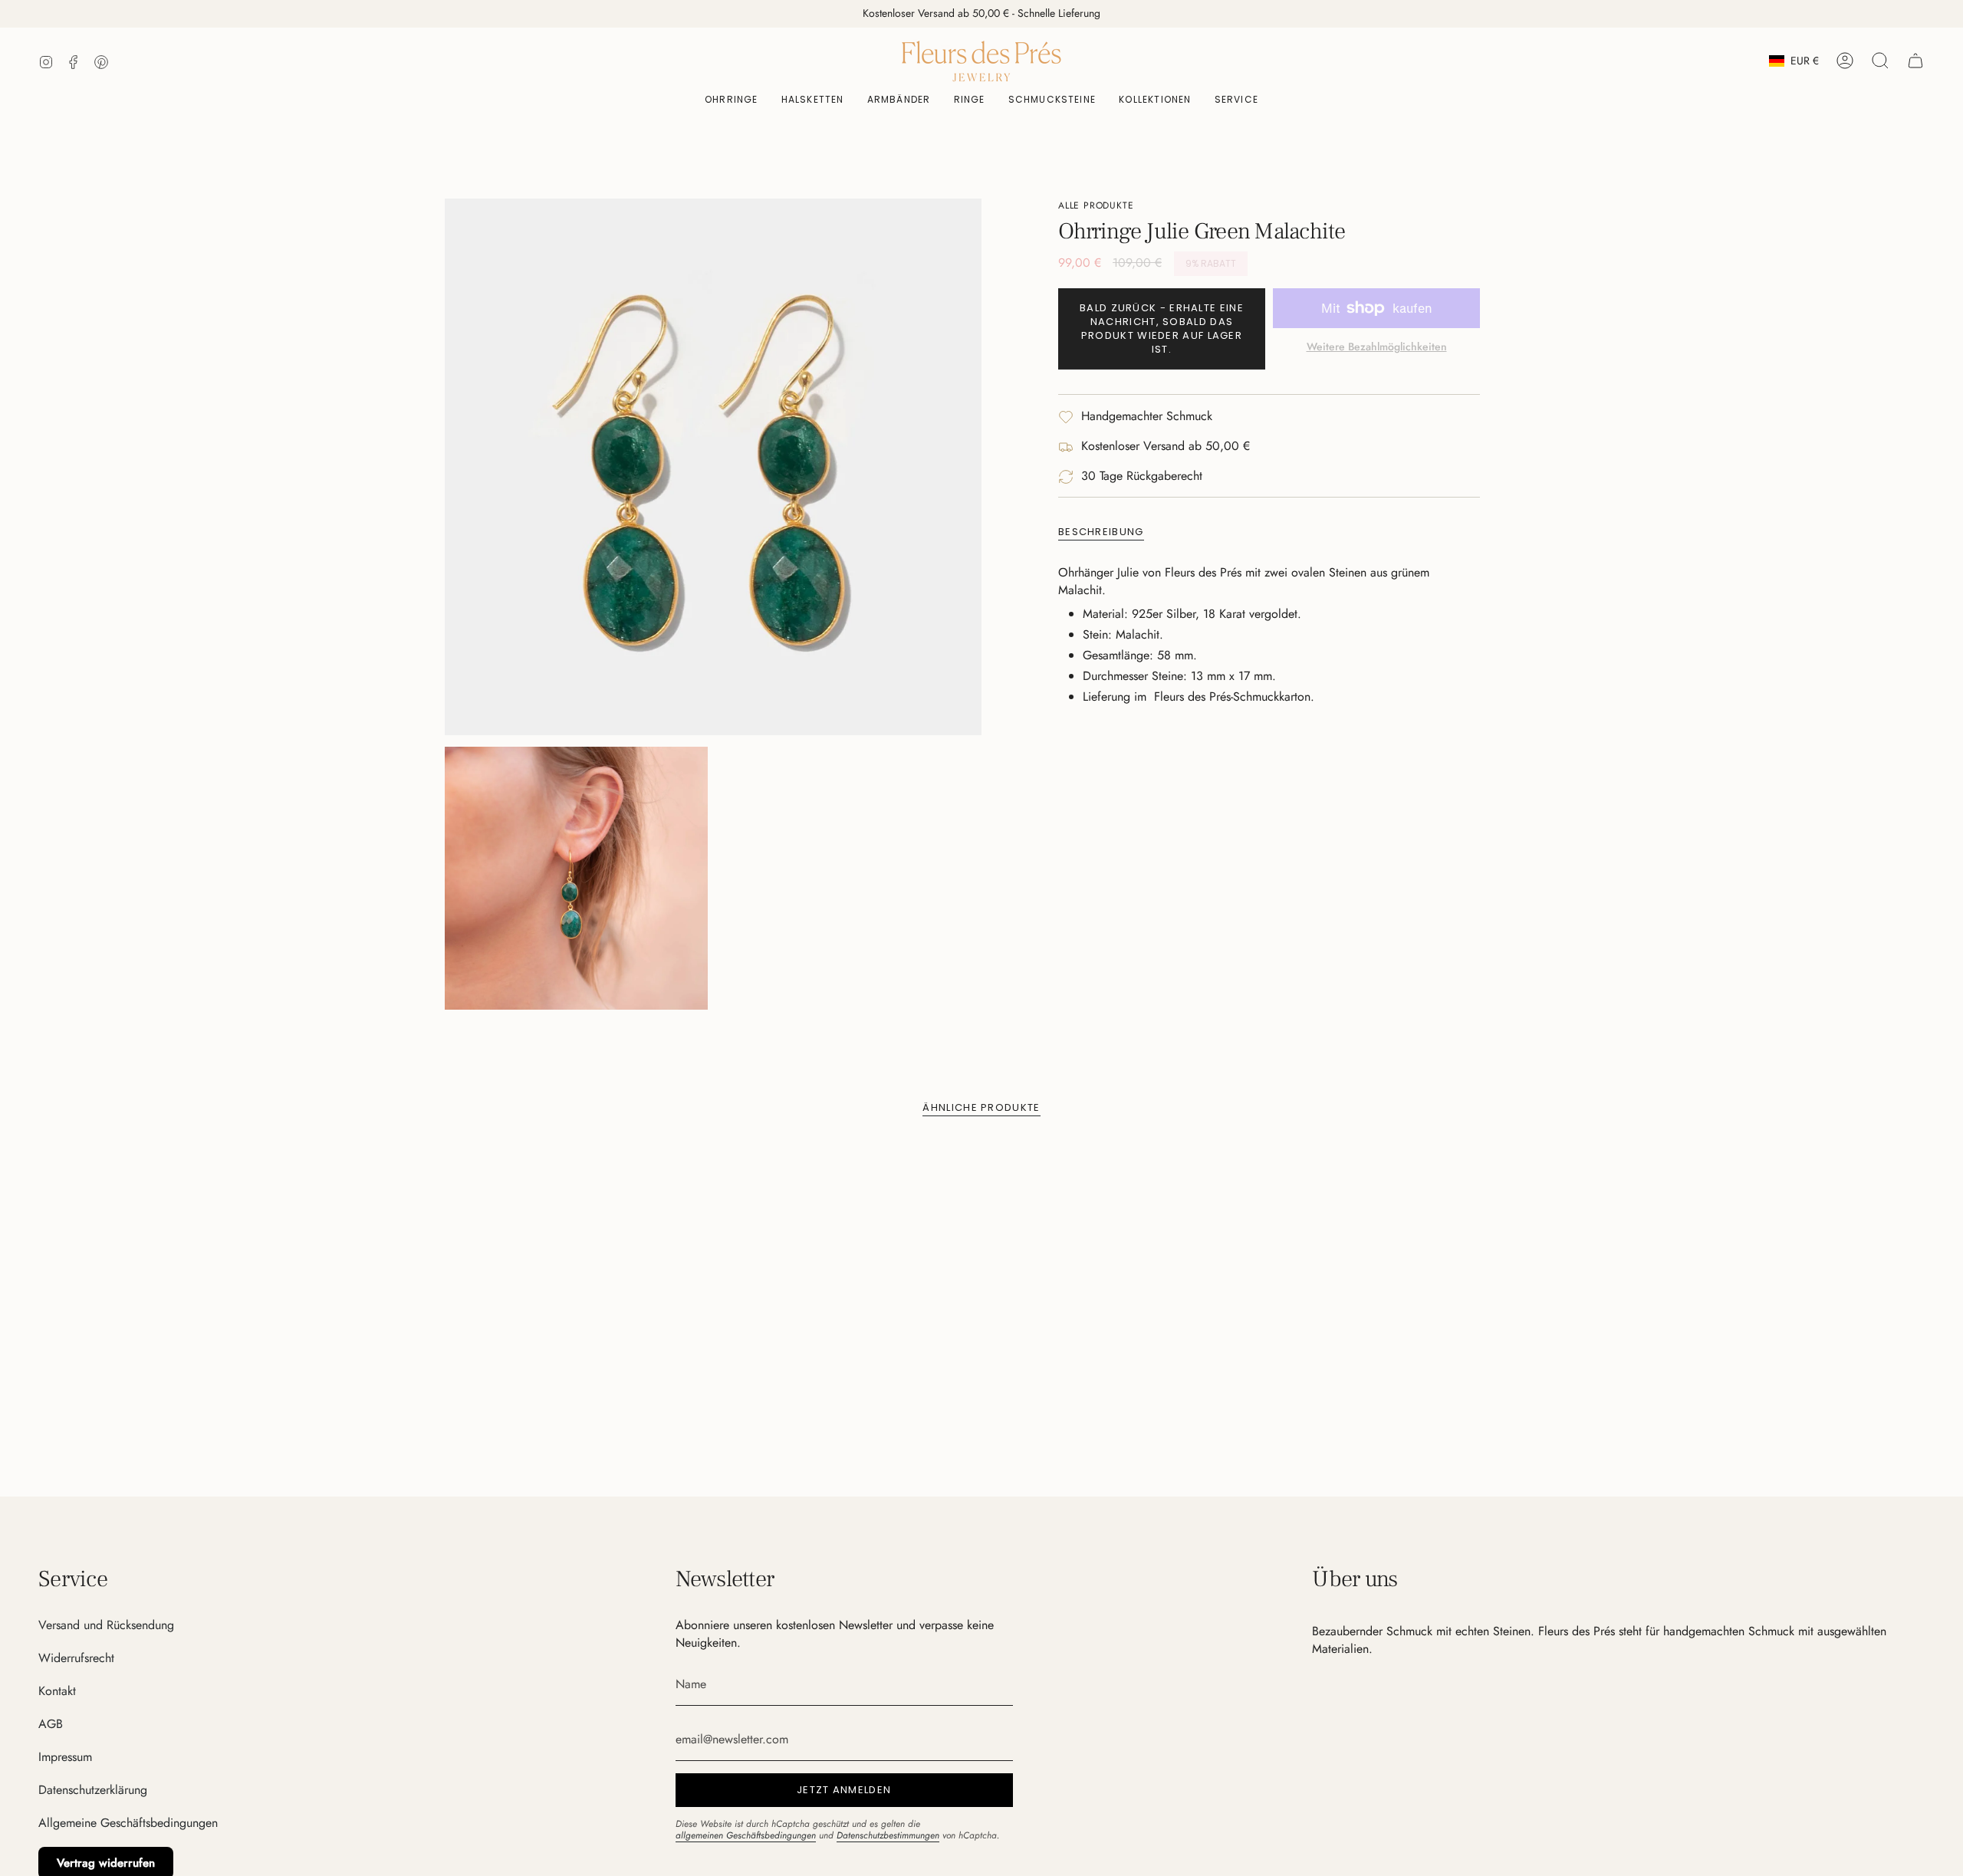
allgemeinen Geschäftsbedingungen (746, 1835)
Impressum (65, 1757)
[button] (1052, 100)
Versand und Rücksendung (106, 1625)
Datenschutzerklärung (93, 1790)
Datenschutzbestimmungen (888, 1835)
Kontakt (57, 1691)
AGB (51, 1724)
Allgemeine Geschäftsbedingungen (128, 1823)
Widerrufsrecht (76, 1658)
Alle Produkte (1096, 205)
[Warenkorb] (1915, 61)
